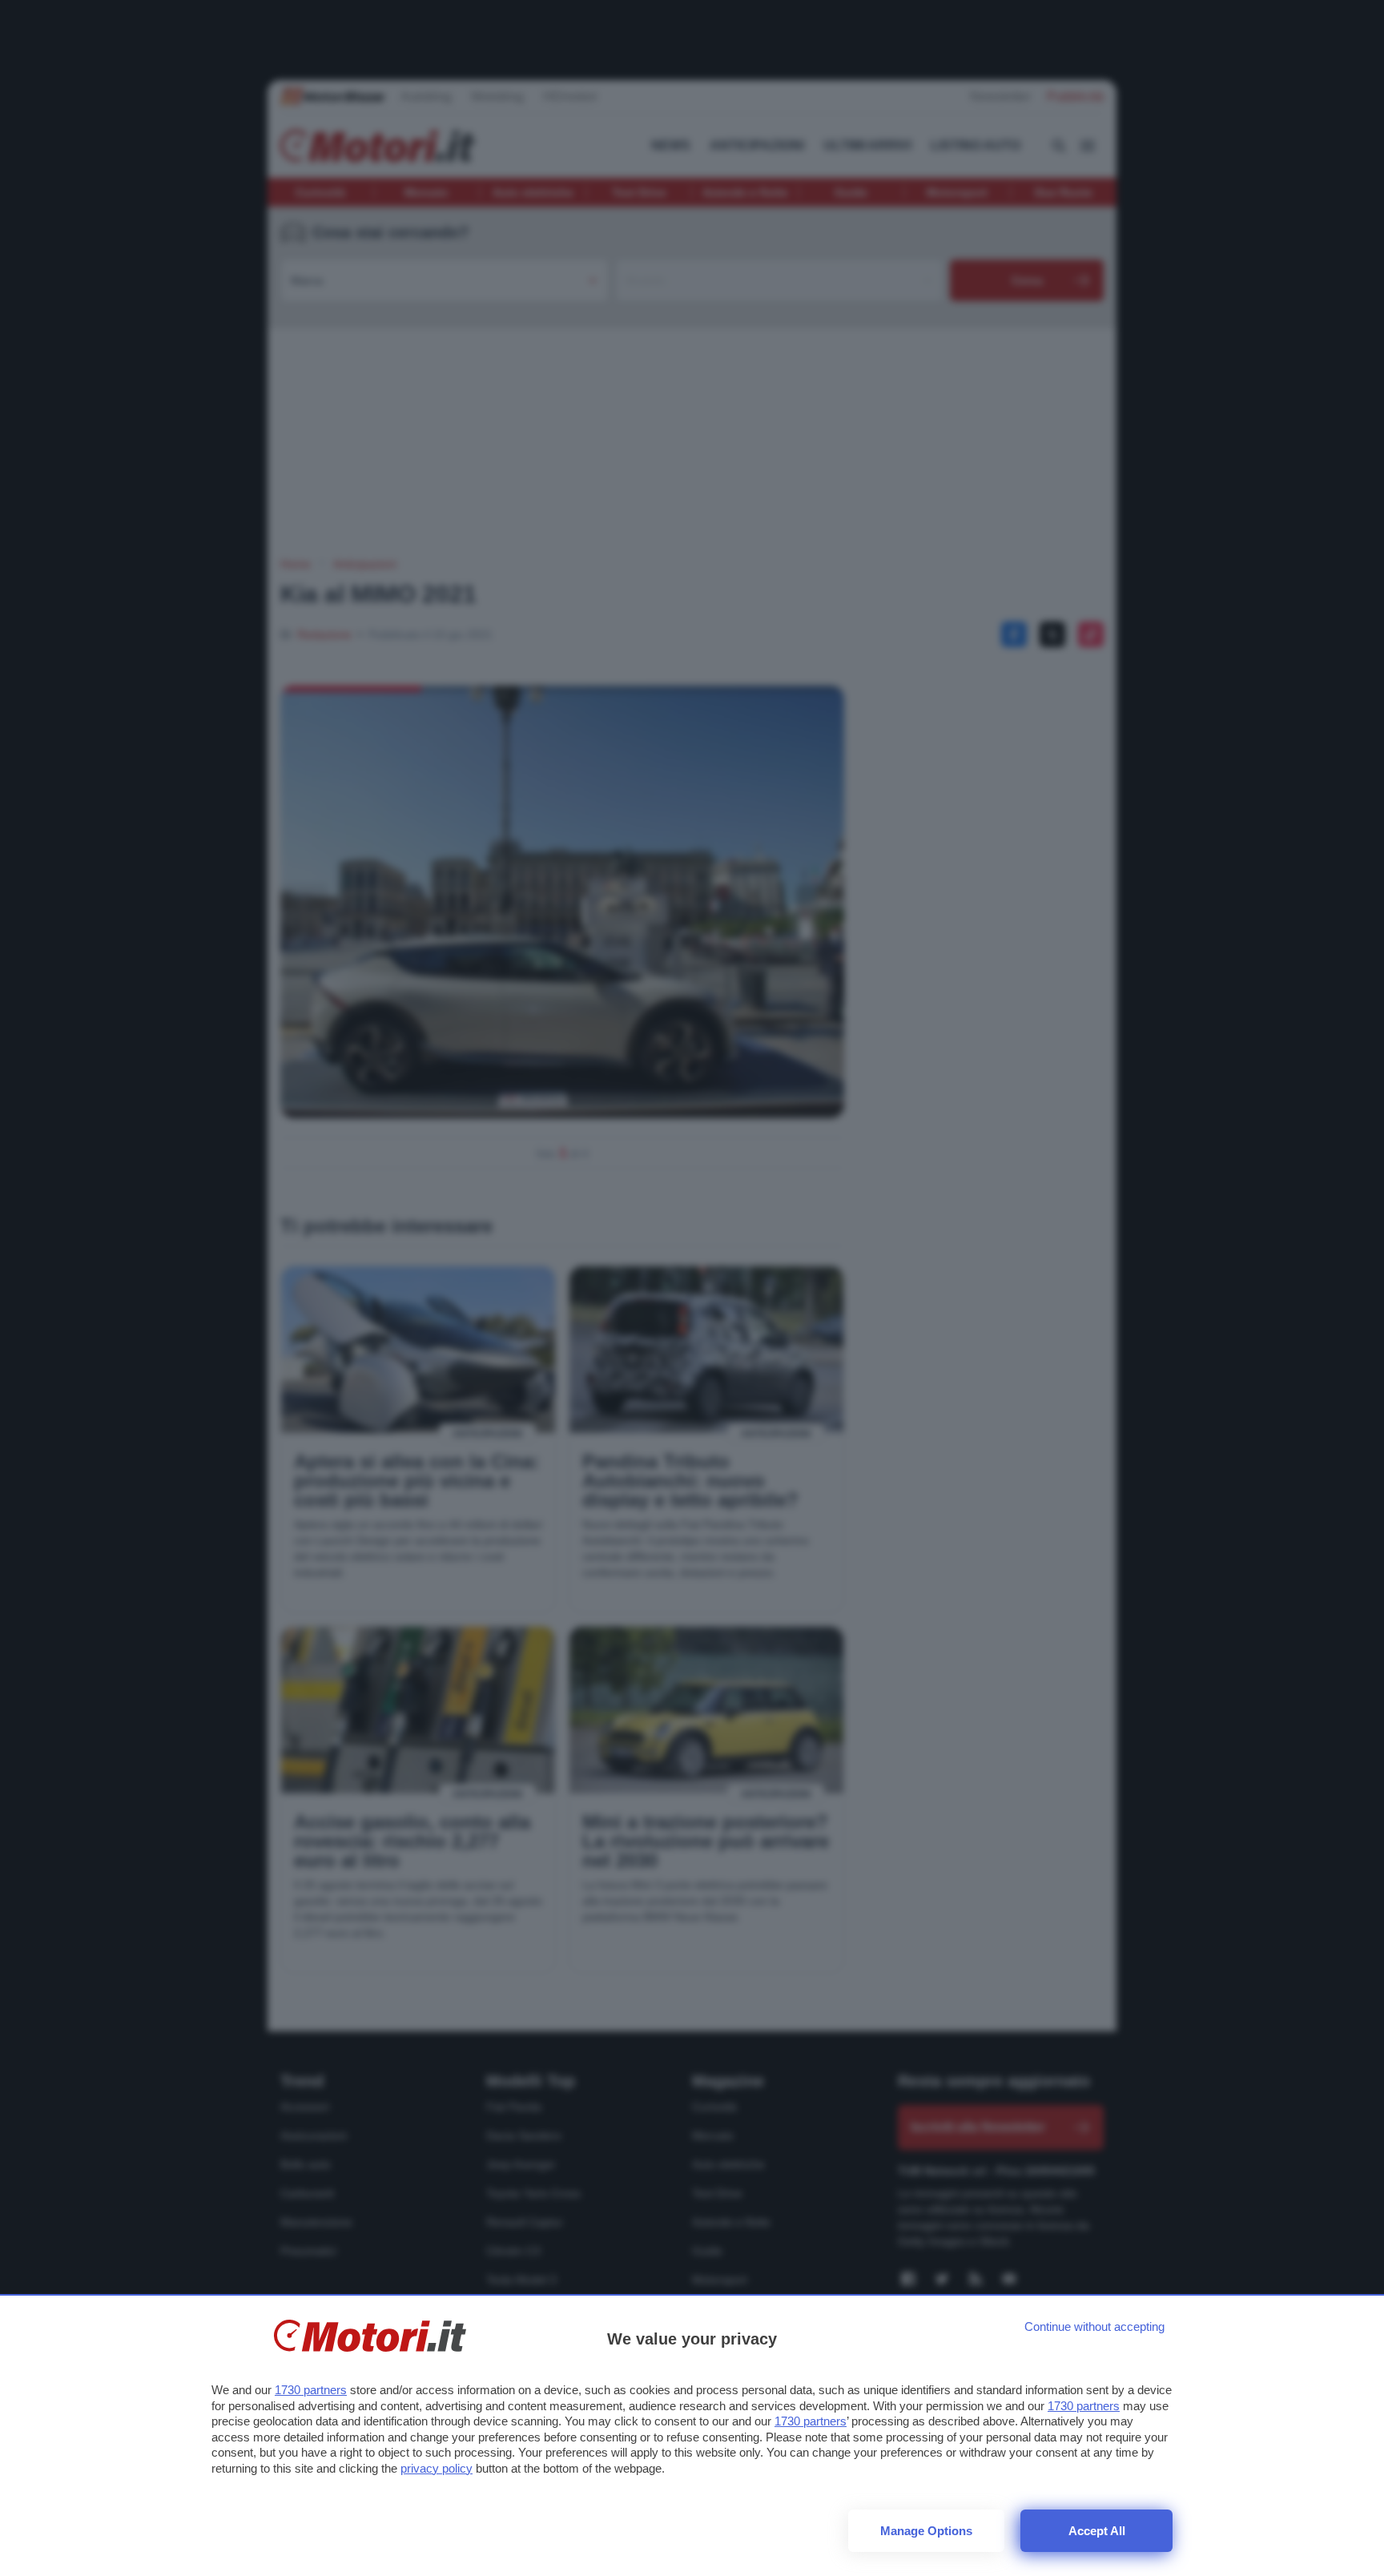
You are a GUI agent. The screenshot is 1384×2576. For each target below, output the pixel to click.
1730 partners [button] (311, 2390)
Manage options (926, 2531)
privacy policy (437, 2468)
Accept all (1097, 2531)
